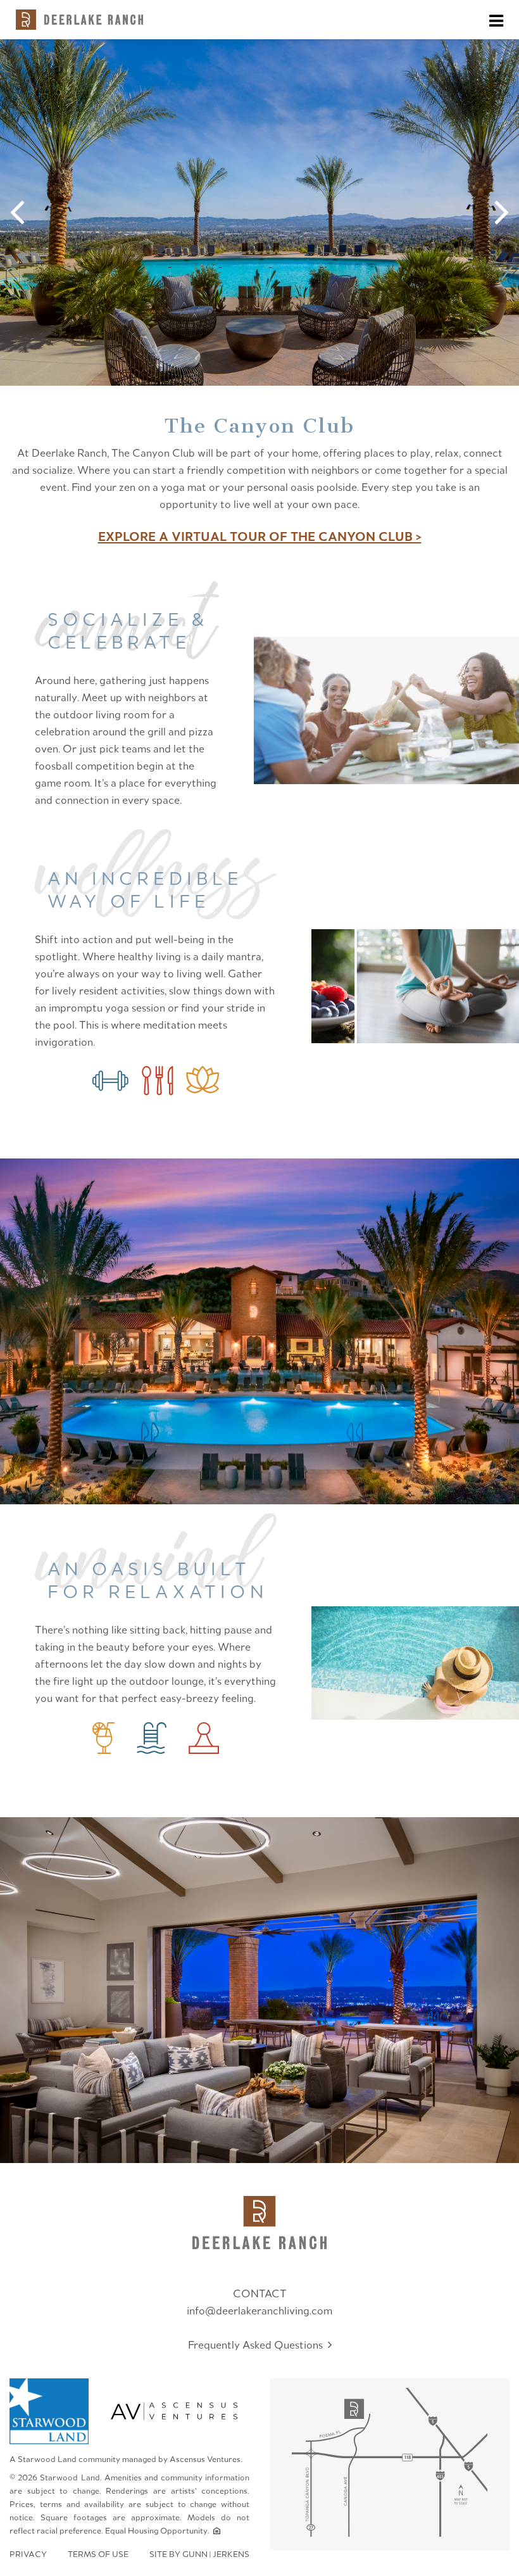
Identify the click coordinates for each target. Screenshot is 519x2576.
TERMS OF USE (98, 2554)
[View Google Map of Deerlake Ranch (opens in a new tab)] (390, 2464)
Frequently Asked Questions (258, 2344)
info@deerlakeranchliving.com (259, 2310)
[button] (24, 213)
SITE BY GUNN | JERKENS (199, 2554)
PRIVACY (28, 2554)
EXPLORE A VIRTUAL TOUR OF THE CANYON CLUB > (260, 536)
